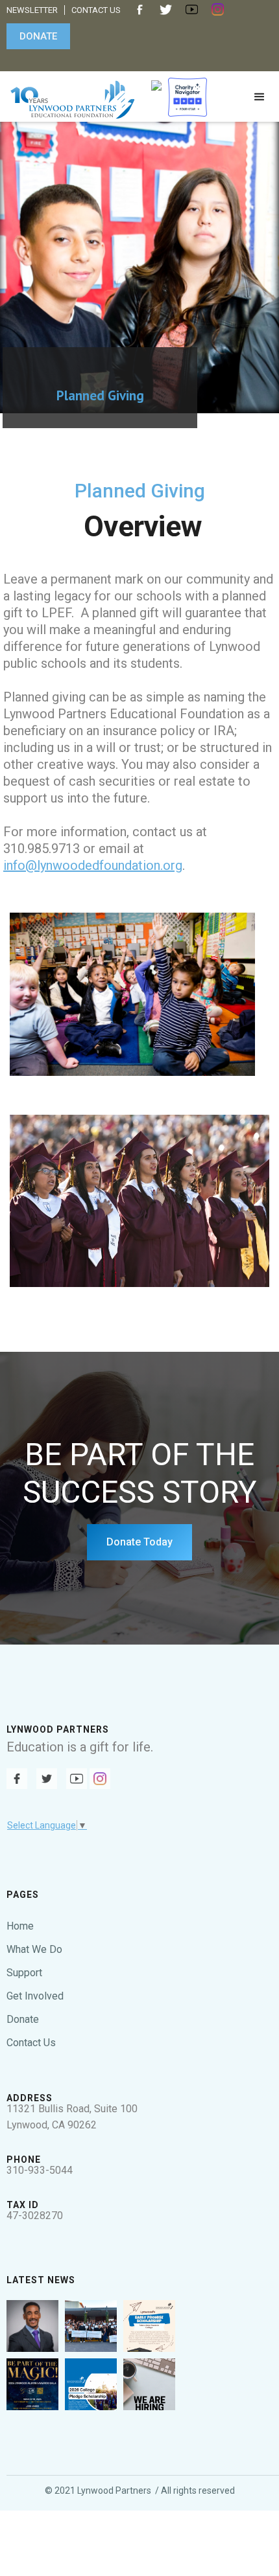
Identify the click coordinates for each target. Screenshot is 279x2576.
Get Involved (35, 1996)
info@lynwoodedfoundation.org (93, 865)
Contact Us (31, 2043)
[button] (260, 100)
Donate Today (139, 1542)
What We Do (34, 1949)
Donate (23, 2019)
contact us (96, 10)
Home (20, 1926)
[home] (69, 97)
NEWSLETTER (32, 10)
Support (24, 1973)
